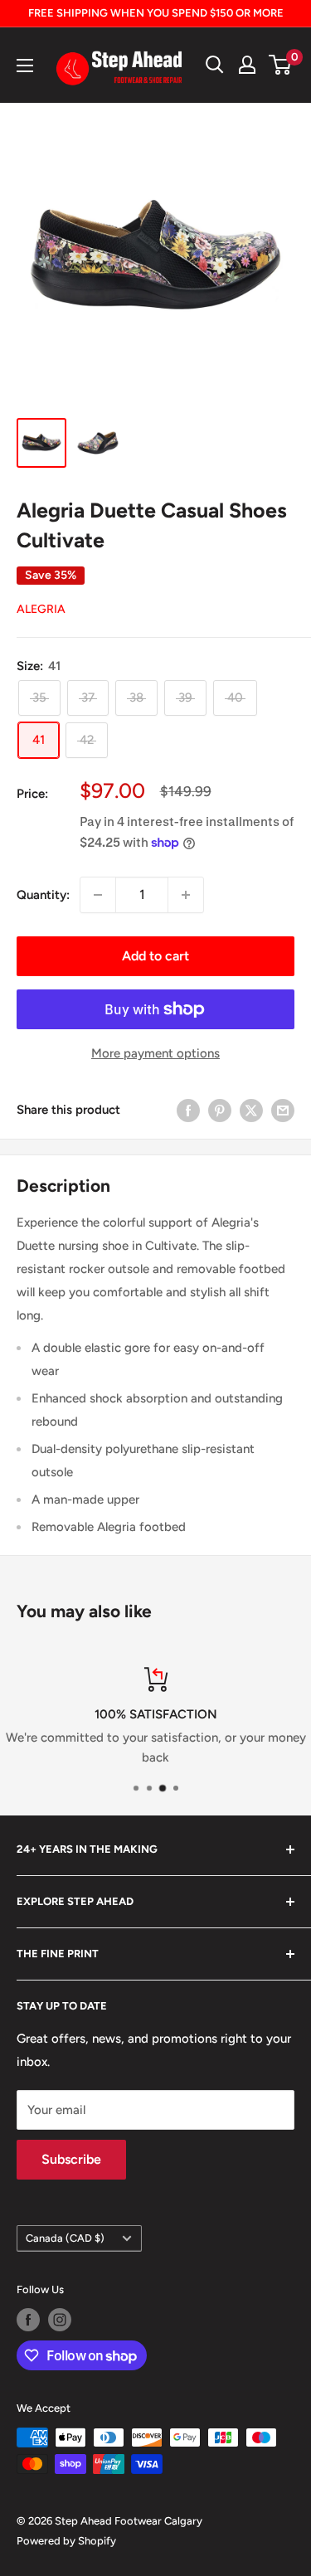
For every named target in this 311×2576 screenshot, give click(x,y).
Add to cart (155, 956)
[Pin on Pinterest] (220, 1110)
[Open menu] (25, 66)
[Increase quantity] (186, 895)
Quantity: (43, 895)
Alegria (41, 609)
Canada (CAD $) (65, 2238)
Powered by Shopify (66, 2541)
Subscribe (71, 2159)
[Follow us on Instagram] (60, 2320)
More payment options (155, 1053)
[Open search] (215, 65)
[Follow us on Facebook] (28, 2320)
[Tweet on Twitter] (251, 1110)
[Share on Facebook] (188, 1110)
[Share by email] (283, 1110)
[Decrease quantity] (98, 895)
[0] (281, 65)
